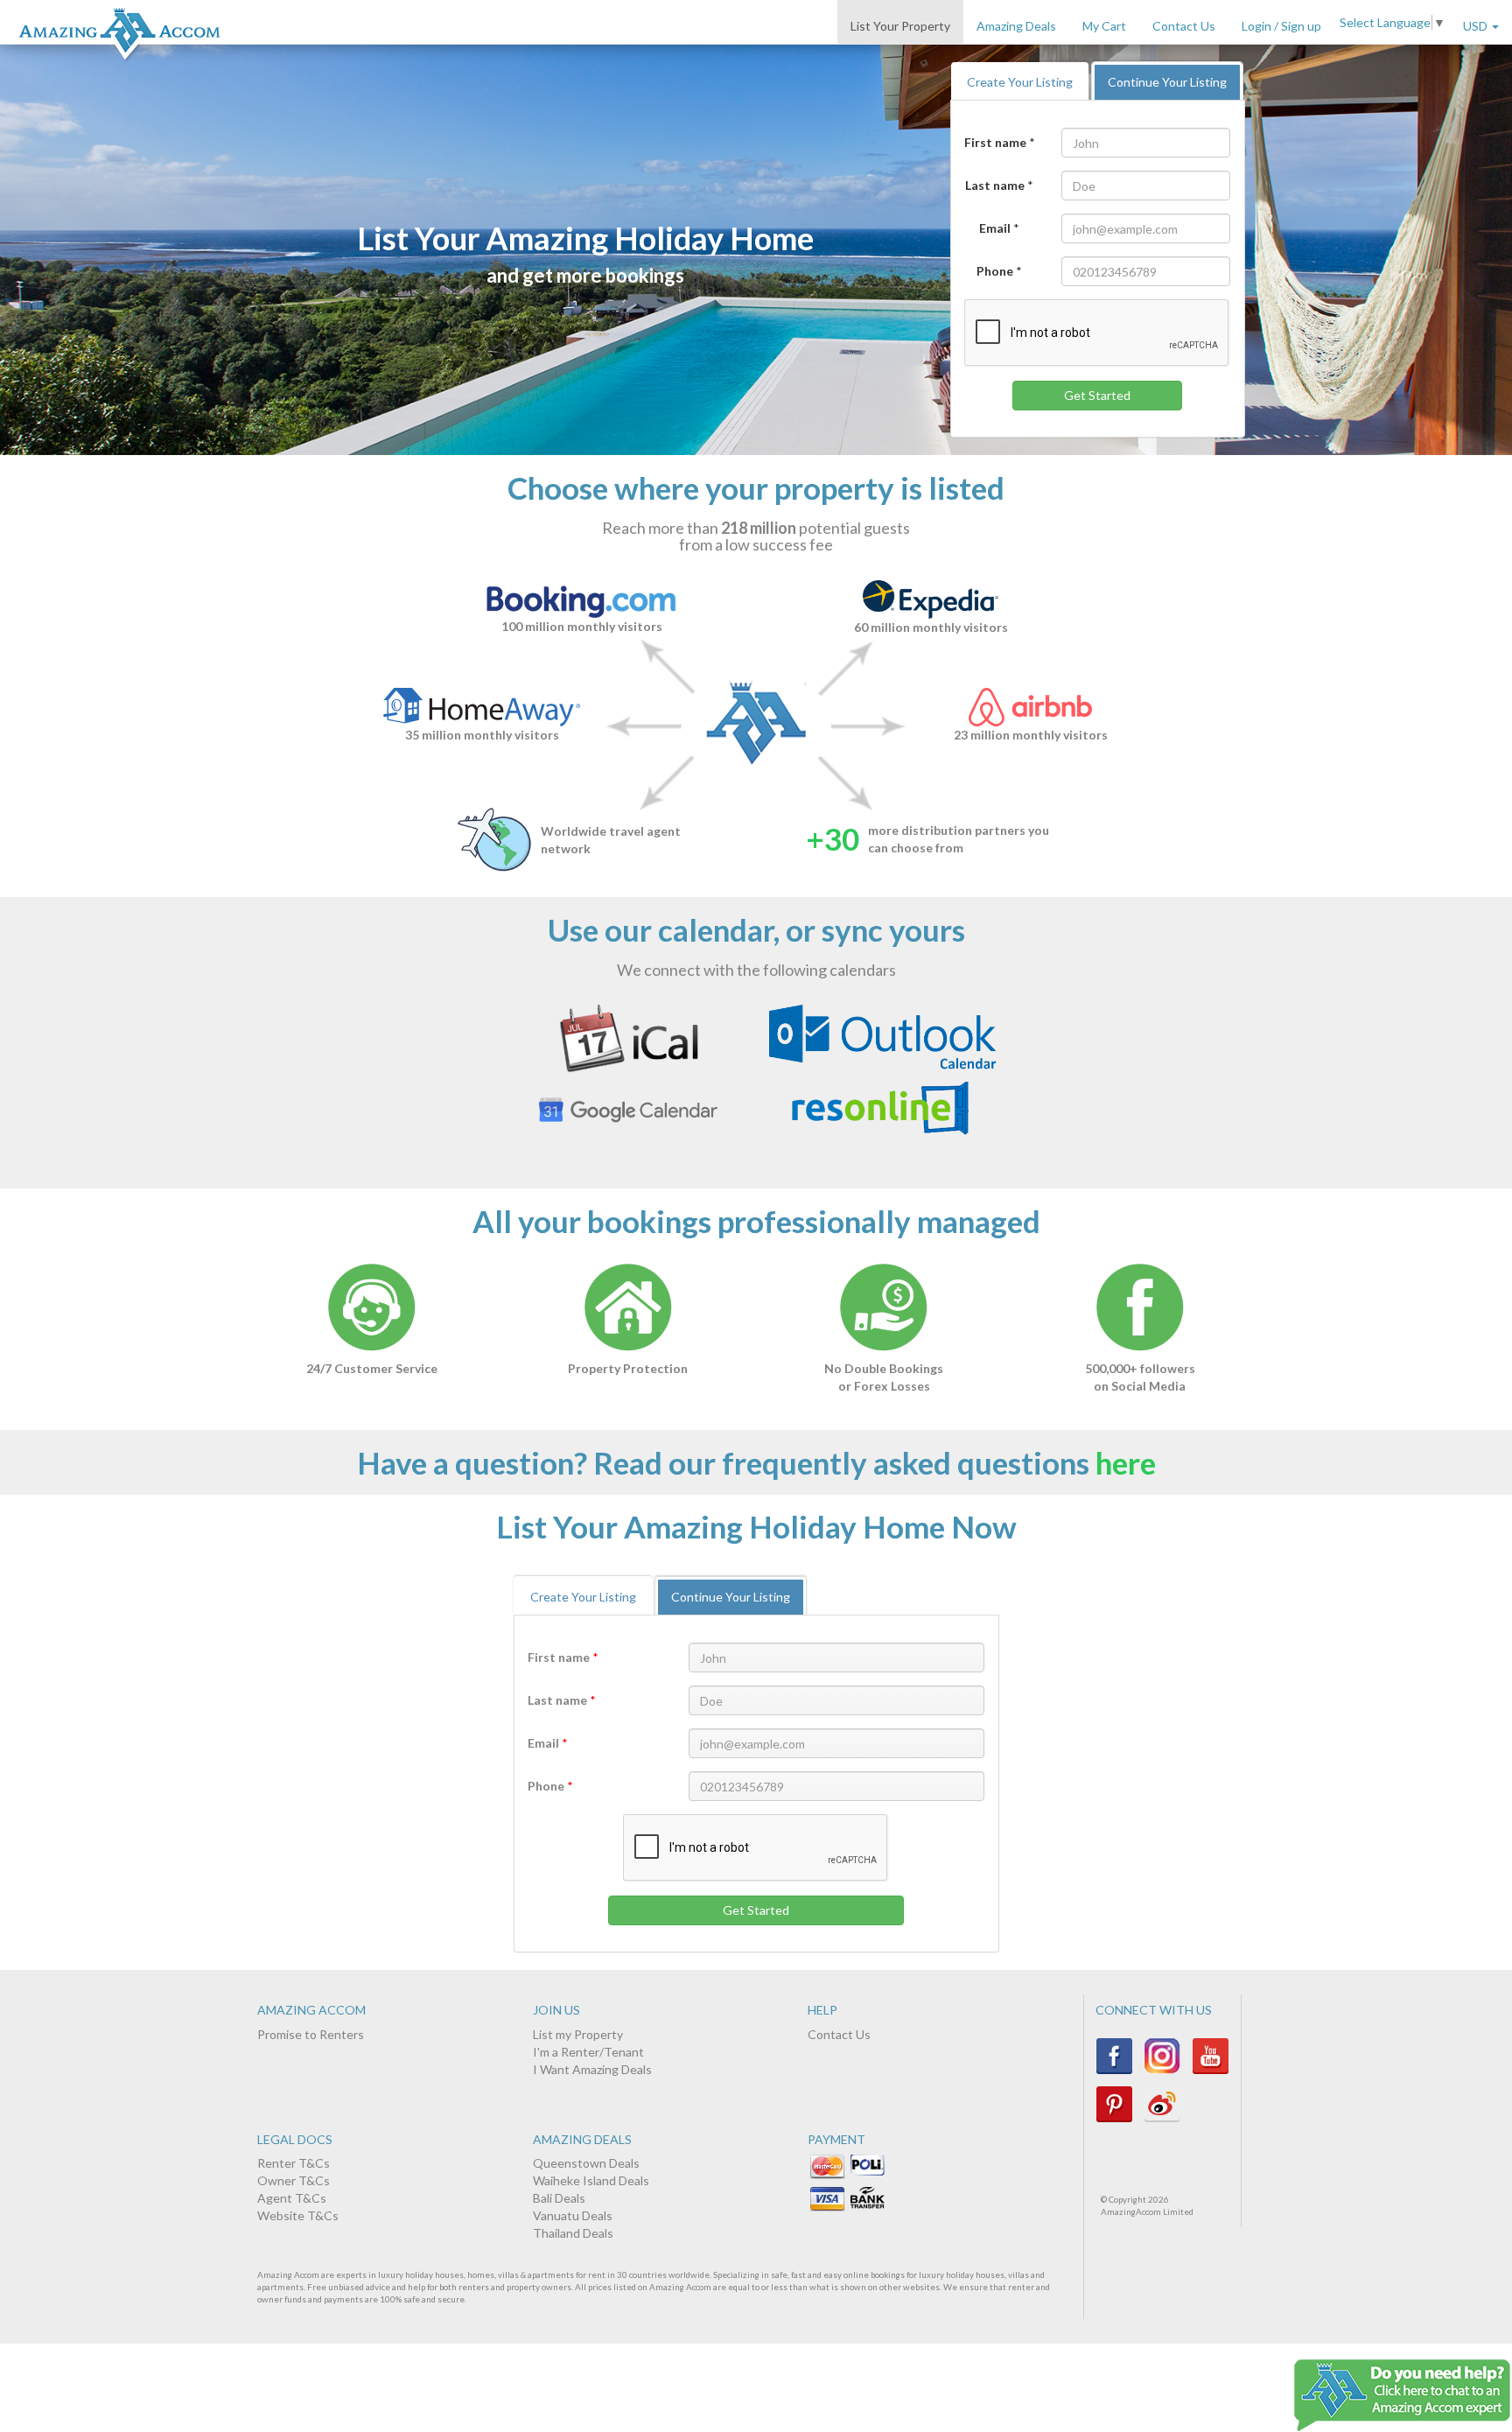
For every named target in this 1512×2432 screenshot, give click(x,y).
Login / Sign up (1281, 26)
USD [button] (1477, 26)
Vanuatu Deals (573, 2215)
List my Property (578, 2034)
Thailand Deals (573, 2233)
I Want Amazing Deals (592, 2069)
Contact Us (1184, 26)
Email (995, 228)
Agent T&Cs (292, 2198)
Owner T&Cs (294, 2180)
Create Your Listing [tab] (1020, 82)
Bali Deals (559, 2198)
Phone (995, 271)
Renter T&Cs (294, 2163)
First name (995, 142)
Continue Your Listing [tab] (1167, 82)
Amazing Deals (1016, 26)
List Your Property (900, 26)
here (1126, 1462)
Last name (995, 185)
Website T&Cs (298, 2215)
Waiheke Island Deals (591, 2180)
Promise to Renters (311, 2034)
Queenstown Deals (586, 2163)
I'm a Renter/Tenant (588, 2052)
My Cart (1104, 26)
